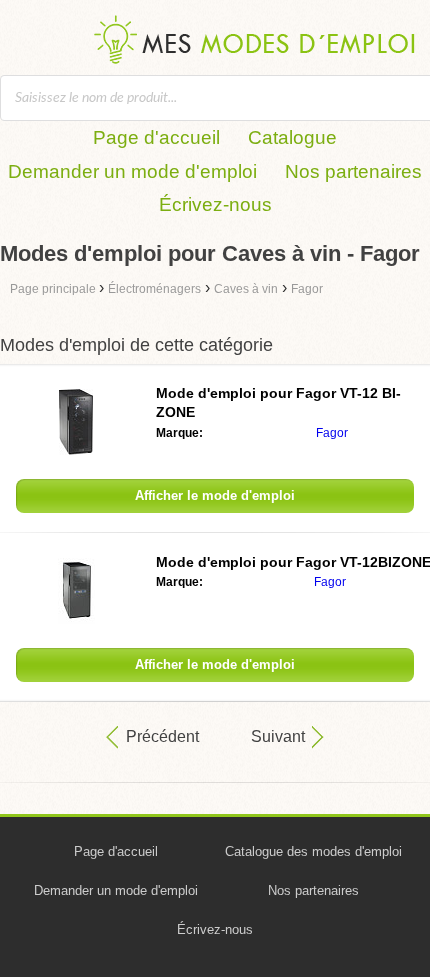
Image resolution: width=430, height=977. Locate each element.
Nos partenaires (353, 171)
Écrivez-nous (215, 204)
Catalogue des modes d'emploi (313, 851)
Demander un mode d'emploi (132, 171)
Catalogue (292, 137)
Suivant (278, 736)
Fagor (332, 433)
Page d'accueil (156, 137)
